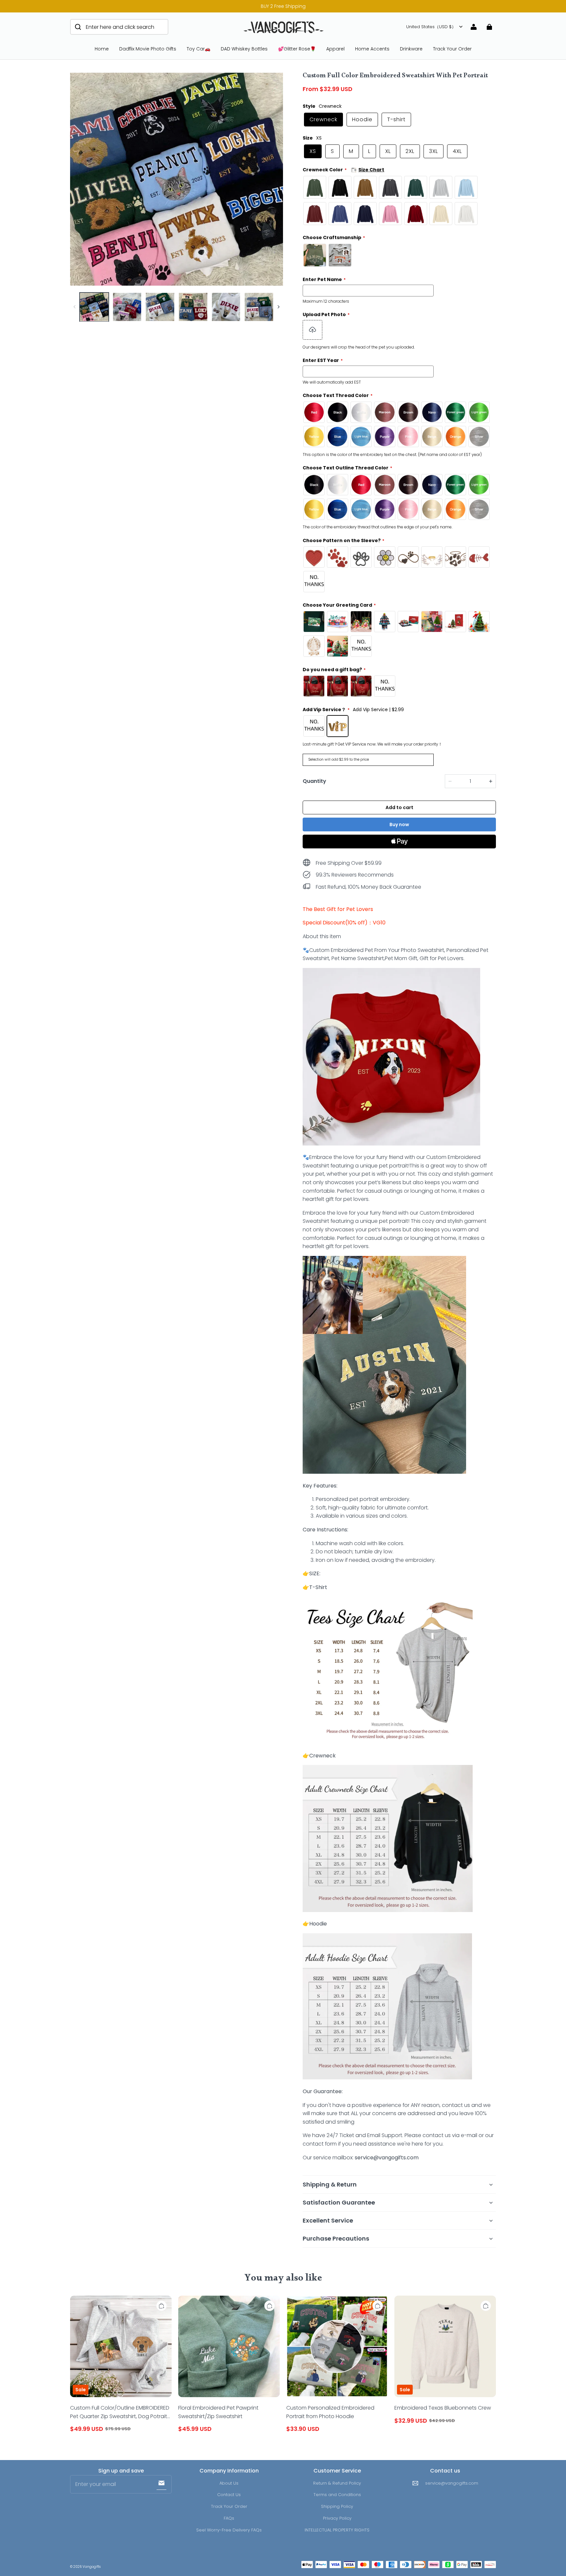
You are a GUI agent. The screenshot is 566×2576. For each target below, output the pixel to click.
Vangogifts (92, 2567)
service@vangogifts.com (452, 2483)
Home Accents (372, 49)
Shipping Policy (337, 2506)
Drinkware (411, 49)
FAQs (229, 2518)
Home (102, 49)
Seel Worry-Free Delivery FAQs (229, 2530)
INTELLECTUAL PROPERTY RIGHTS (337, 2530)
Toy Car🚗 (198, 49)
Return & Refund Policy (337, 2483)
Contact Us (229, 2495)
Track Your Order (452, 49)
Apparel (335, 49)
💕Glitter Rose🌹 (297, 49)
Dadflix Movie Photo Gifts (148, 49)
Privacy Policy (337, 2518)
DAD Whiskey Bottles (244, 49)
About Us (229, 2483)
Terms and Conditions (337, 2495)
